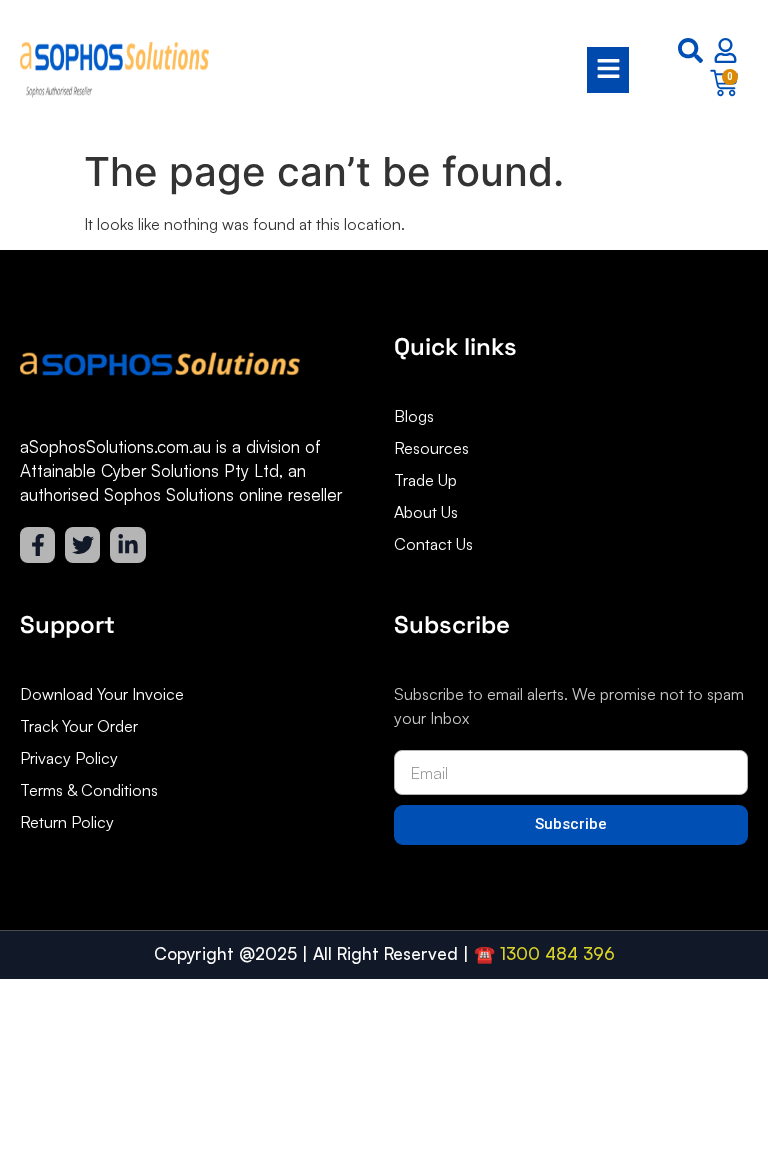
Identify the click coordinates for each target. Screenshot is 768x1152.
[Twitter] (82, 544)
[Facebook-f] (37, 544)
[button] (429, 70)
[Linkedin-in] (127, 544)
